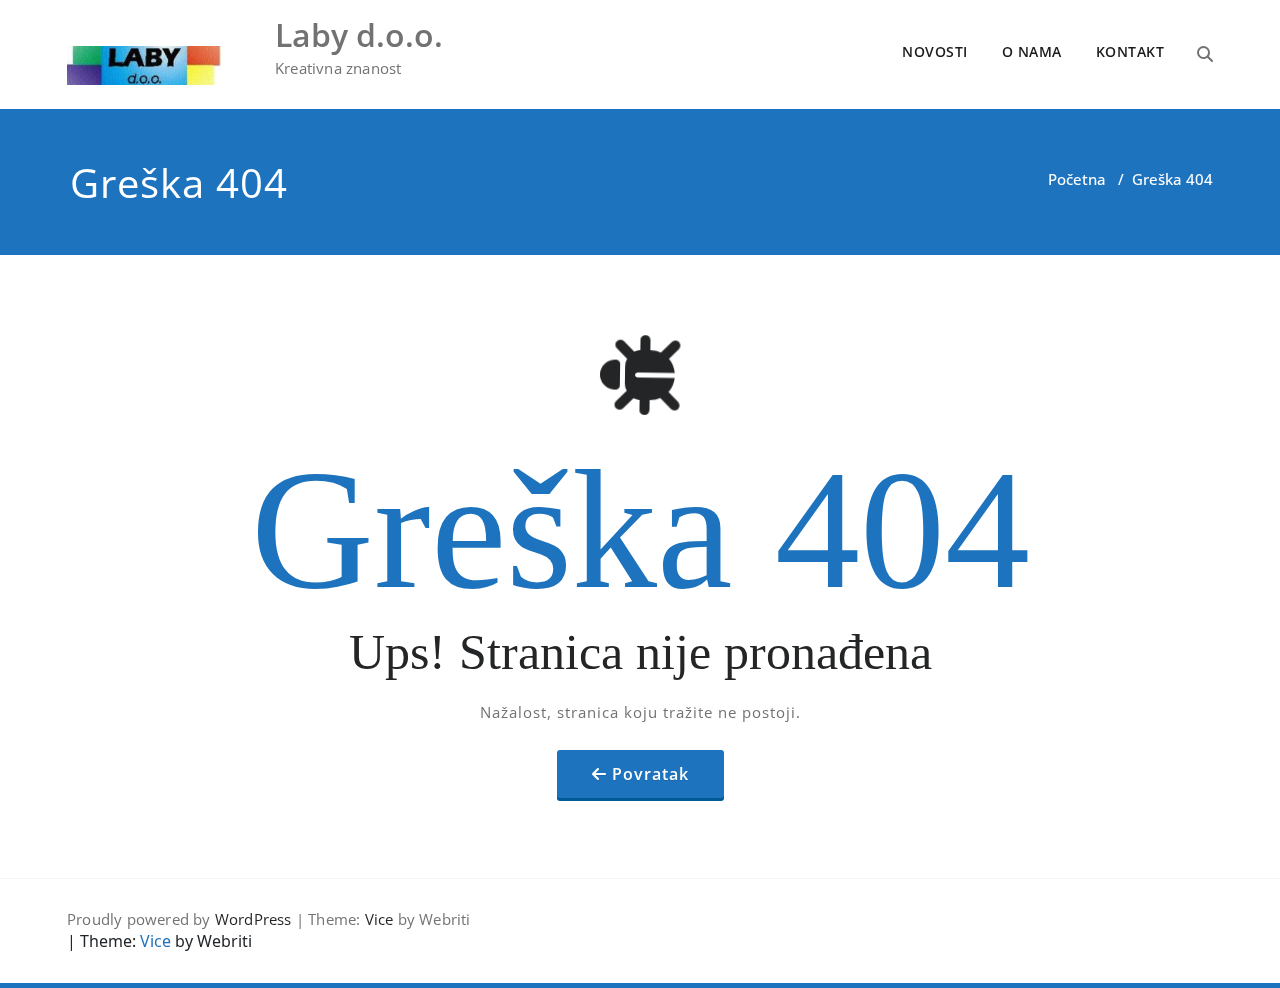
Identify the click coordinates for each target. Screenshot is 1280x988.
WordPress (253, 919)
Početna (1077, 179)
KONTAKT (1130, 51)
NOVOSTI (935, 51)
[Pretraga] (1205, 54)
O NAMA (1032, 51)
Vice (379, 919)
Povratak (650, 774)
